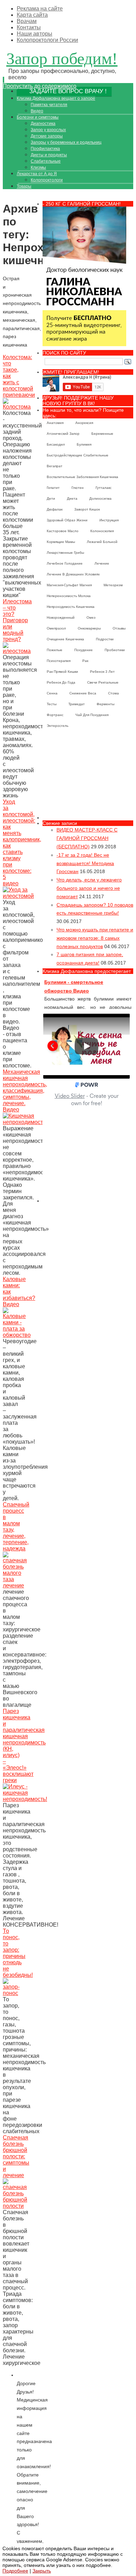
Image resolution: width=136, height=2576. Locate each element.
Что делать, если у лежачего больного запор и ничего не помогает (89, 888)
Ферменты (105, 704)
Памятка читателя (49, 105)
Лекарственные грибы (65, 553)
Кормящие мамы (61, 542)
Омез (91, 617)
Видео (37, 111)
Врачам (27, 21)
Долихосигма (100, 498)
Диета (72, 498)
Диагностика (43, 124)
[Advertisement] (88, 776)
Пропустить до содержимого (40, 86)
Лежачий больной (102, 542)
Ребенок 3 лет (102, 672)
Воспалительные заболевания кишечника (82, 477)
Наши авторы (35, 34)
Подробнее (15, 2571)
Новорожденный (61, 617)
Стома (114, 693)
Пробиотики (115, 650)
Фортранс (55, 715)
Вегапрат (55, 466)
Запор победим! (62, 58)
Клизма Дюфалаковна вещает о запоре (56, 98)
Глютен (78, 488)
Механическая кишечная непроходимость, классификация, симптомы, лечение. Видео (25, 1091)
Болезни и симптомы (38, 117)
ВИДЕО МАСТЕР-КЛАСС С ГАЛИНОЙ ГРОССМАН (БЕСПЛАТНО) (87, 838)
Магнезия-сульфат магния (69, 585)
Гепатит (53, 488)
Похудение (84, 650)
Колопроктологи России (47, 40)
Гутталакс (104, 488)
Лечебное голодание (65, 563)
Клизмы (38, 167)
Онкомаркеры (89, 628)
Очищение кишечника (65, 639)
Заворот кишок (87, 509)
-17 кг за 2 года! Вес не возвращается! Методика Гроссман (85, 863)
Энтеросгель (58, 726)
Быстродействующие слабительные (78, 455)
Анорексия (84, 423)
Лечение (102, 563)
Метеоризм (113, 585)
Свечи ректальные (103, 682)
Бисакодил (56, 444)
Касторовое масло (63, 531)
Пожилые (55, 650)
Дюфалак (55, 509)
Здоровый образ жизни (67, 520)
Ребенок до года (61, 682)
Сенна (52, 693)
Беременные (102, 434)
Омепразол (56, 628)
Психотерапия (59, 661)
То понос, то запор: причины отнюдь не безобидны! (18, 1953)
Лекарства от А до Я (37, 174)
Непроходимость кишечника (71, 607)
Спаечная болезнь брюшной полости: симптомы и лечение (16, 2156)
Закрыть (42, 2571)
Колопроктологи (47, 180)
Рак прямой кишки (62, 672)
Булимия (84, 444)
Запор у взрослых (48, 130)
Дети (51, 498)
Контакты (29, 27)
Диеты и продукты (49, 155)
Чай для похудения (92, 715)
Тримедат (77, 704)
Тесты (52, 704)
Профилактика (45, 149)
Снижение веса (83, 693)
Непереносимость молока (69, 596)
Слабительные (46, 161)
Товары (24, 186)
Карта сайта (32, 15)
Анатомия (55, 423)
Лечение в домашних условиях (73, 574)
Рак (85, 661)
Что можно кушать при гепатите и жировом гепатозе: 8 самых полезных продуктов (95, 938)
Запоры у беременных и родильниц (66, 142)
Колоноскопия (102, 531)
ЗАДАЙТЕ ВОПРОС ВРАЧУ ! (68, 91)
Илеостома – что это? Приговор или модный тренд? (17, 620)
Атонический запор (63, 434)
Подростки (105, 639)
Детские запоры (47, 136)
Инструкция (109, 520)
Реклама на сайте (40, 9)
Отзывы (119, 628)
